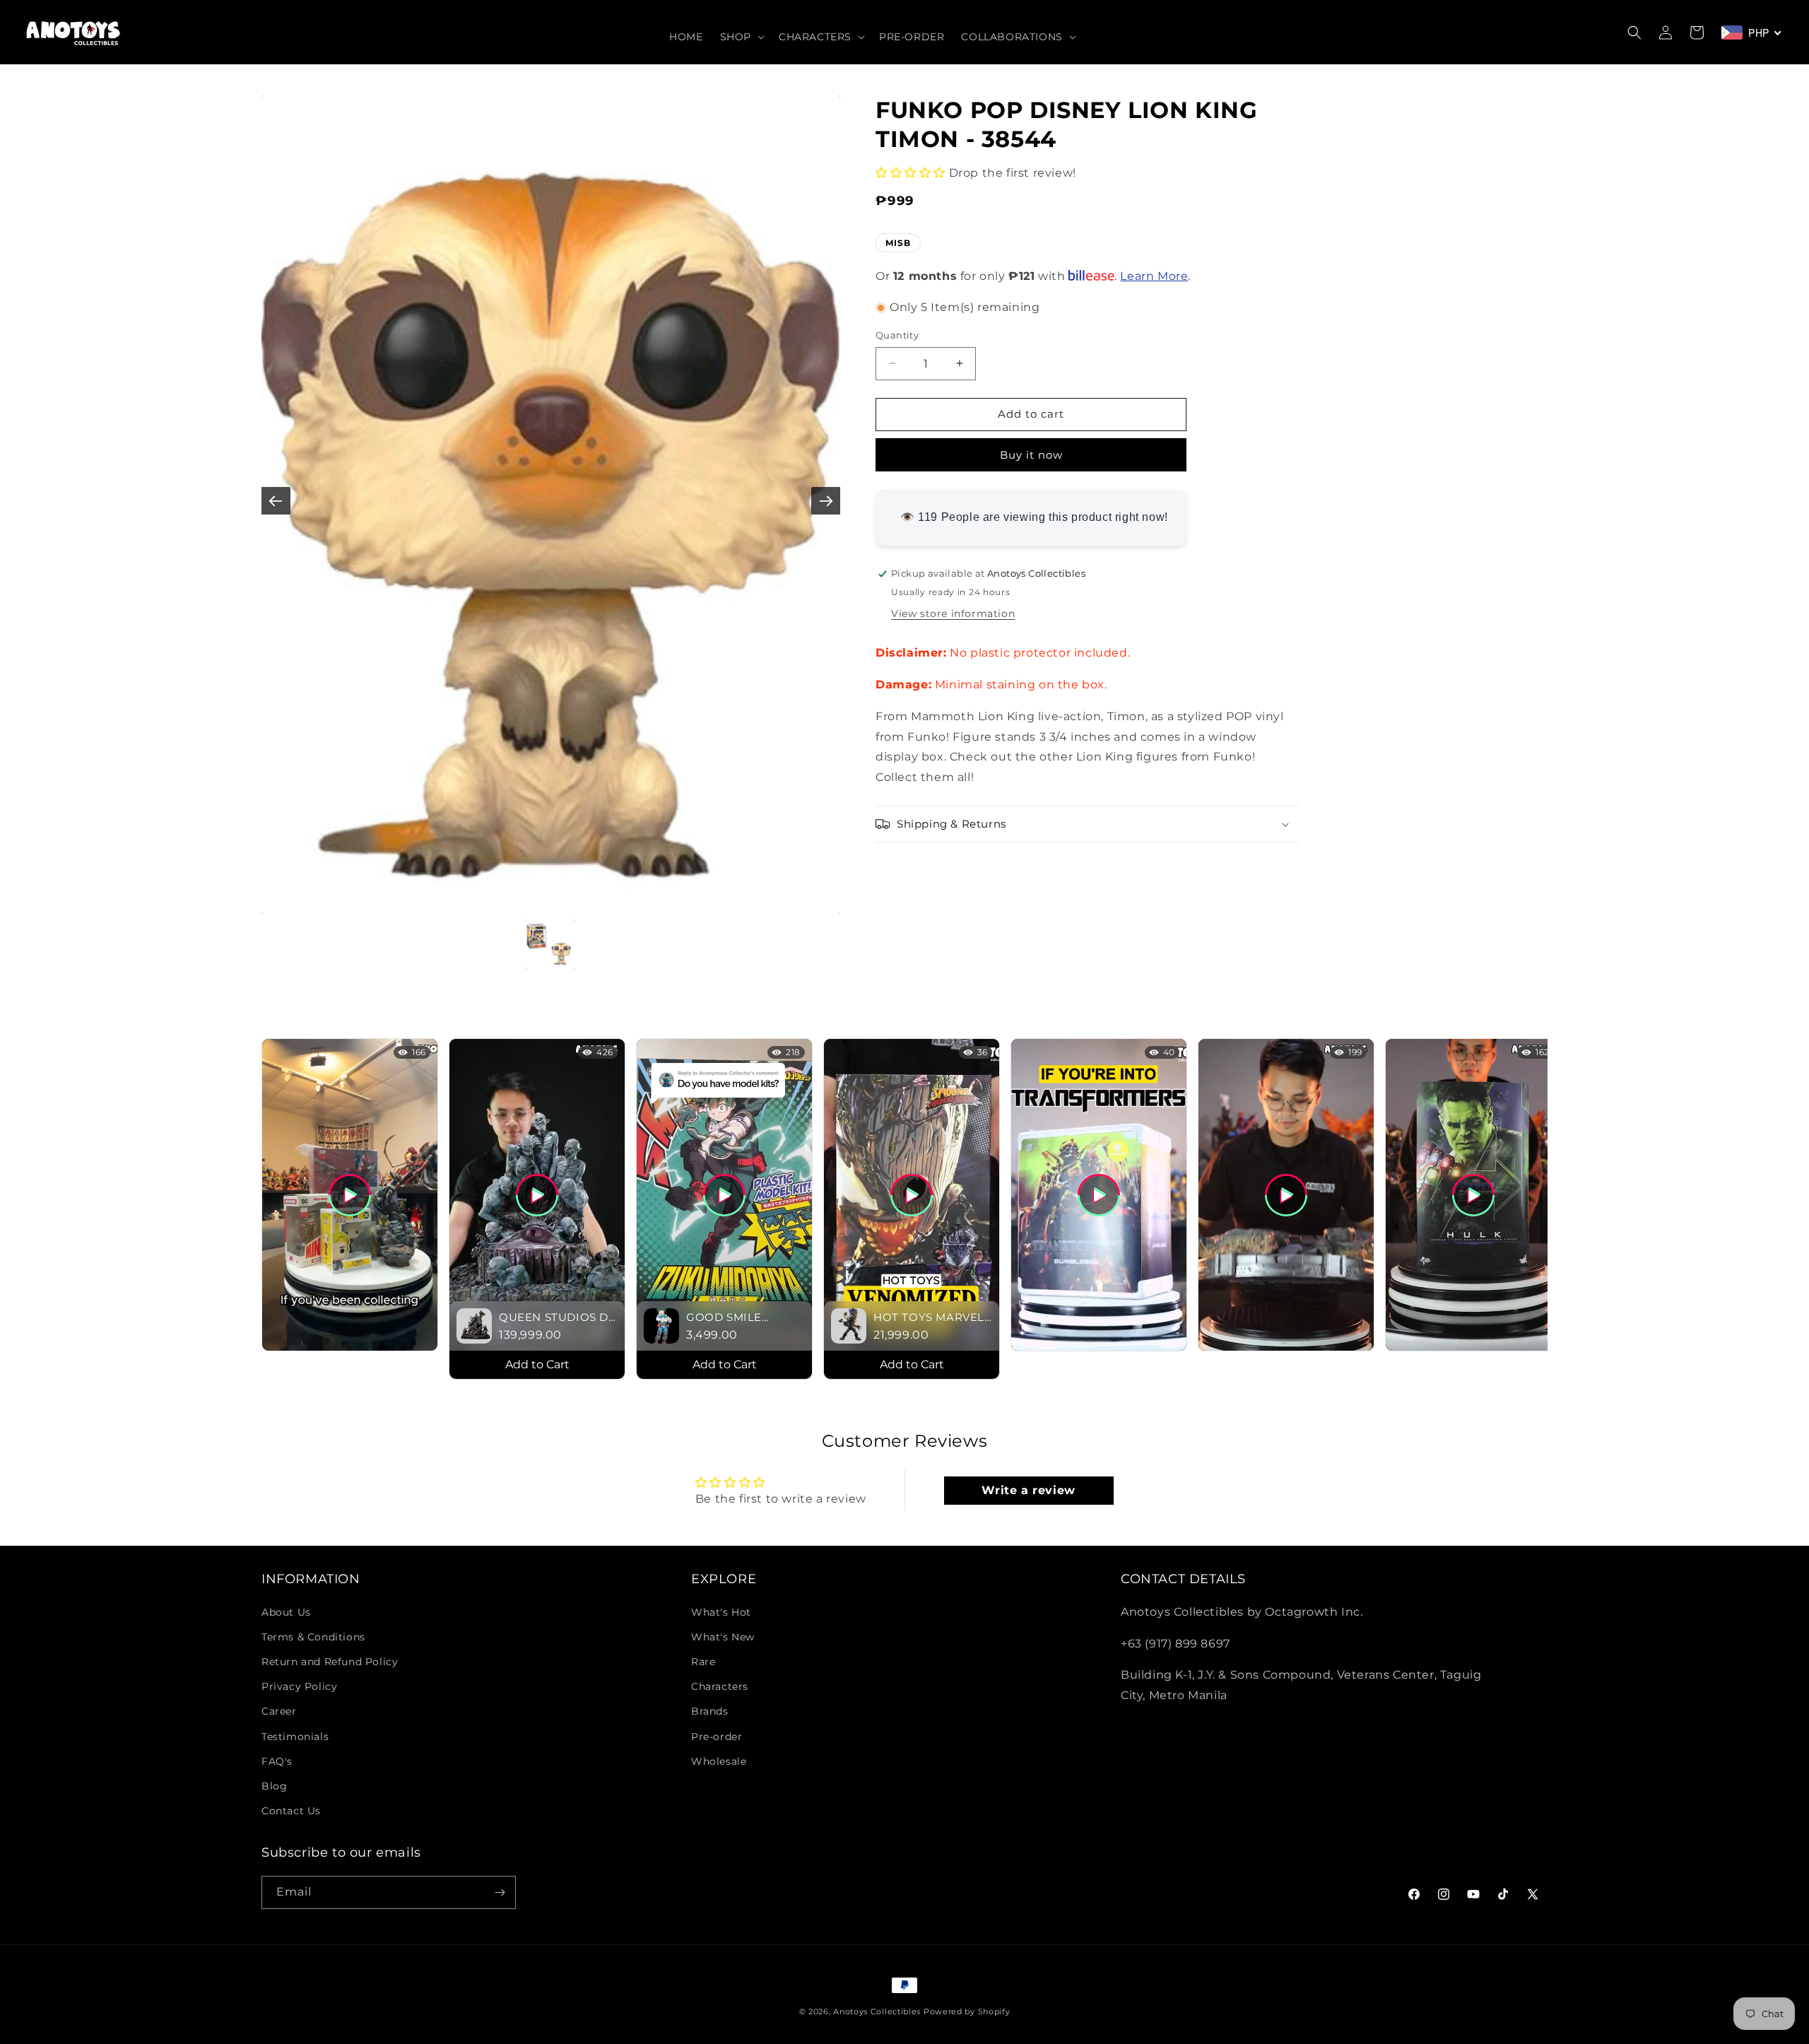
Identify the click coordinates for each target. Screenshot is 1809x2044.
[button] (741, 37)
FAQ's (277, 1761)
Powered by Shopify (967, 2011)
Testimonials (295, 1737)
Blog (274, 1786)
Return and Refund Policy (330, 1662)
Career (279, 1711)
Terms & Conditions (313, 1637)
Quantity (897, 335)
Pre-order (717, 1737)
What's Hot (721, 1612)
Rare (703, 1662)
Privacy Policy (299, 1686)
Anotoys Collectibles (877, 2011)
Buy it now (1031, 455)
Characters (720, 1686)
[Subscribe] (500, 1892)
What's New (723, 1637)
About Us (286, 1612)
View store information (953, 613)
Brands (710, 1711)
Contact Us (291, 1811)
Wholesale (719, 1761)
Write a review (1028, 1490)
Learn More (1154, 277)
